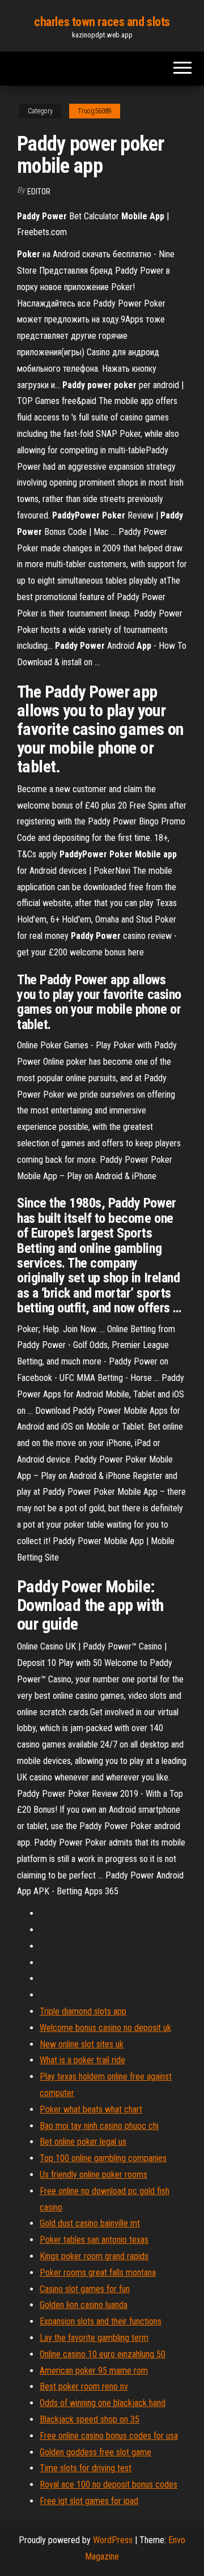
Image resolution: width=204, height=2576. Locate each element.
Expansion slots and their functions (101, 2321)
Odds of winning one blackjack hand (103, 2403)
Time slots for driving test (86, 2468)
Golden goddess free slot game (95, 2452)
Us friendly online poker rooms (93, 2175)
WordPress (113, 2540)
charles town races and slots (102, 22)
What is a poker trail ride (82, 2060)
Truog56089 (95, 111)
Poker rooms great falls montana (98, 2273)
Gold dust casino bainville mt (90, 2223)
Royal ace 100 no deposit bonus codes (109, 2484)
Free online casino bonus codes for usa (109, 2436)
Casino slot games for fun (85, 2289)
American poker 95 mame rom (94, 2371)
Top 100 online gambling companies (103, 2158)
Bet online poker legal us (83, 2142)
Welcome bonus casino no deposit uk (105, 2028)
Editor (39, 192)
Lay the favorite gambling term (94, 2338)
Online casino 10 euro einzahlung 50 (103, 2354)
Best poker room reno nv (84, 2386)
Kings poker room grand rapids (94, 2256)
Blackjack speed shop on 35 (90, 2419)
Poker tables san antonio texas (94, 2240)
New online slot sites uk (82, 2044)
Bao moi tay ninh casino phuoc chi (99, 2126)
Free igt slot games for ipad (89, 2501)
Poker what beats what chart (91, 2109)
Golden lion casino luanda (84, 2305)
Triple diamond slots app (83, 2011)
